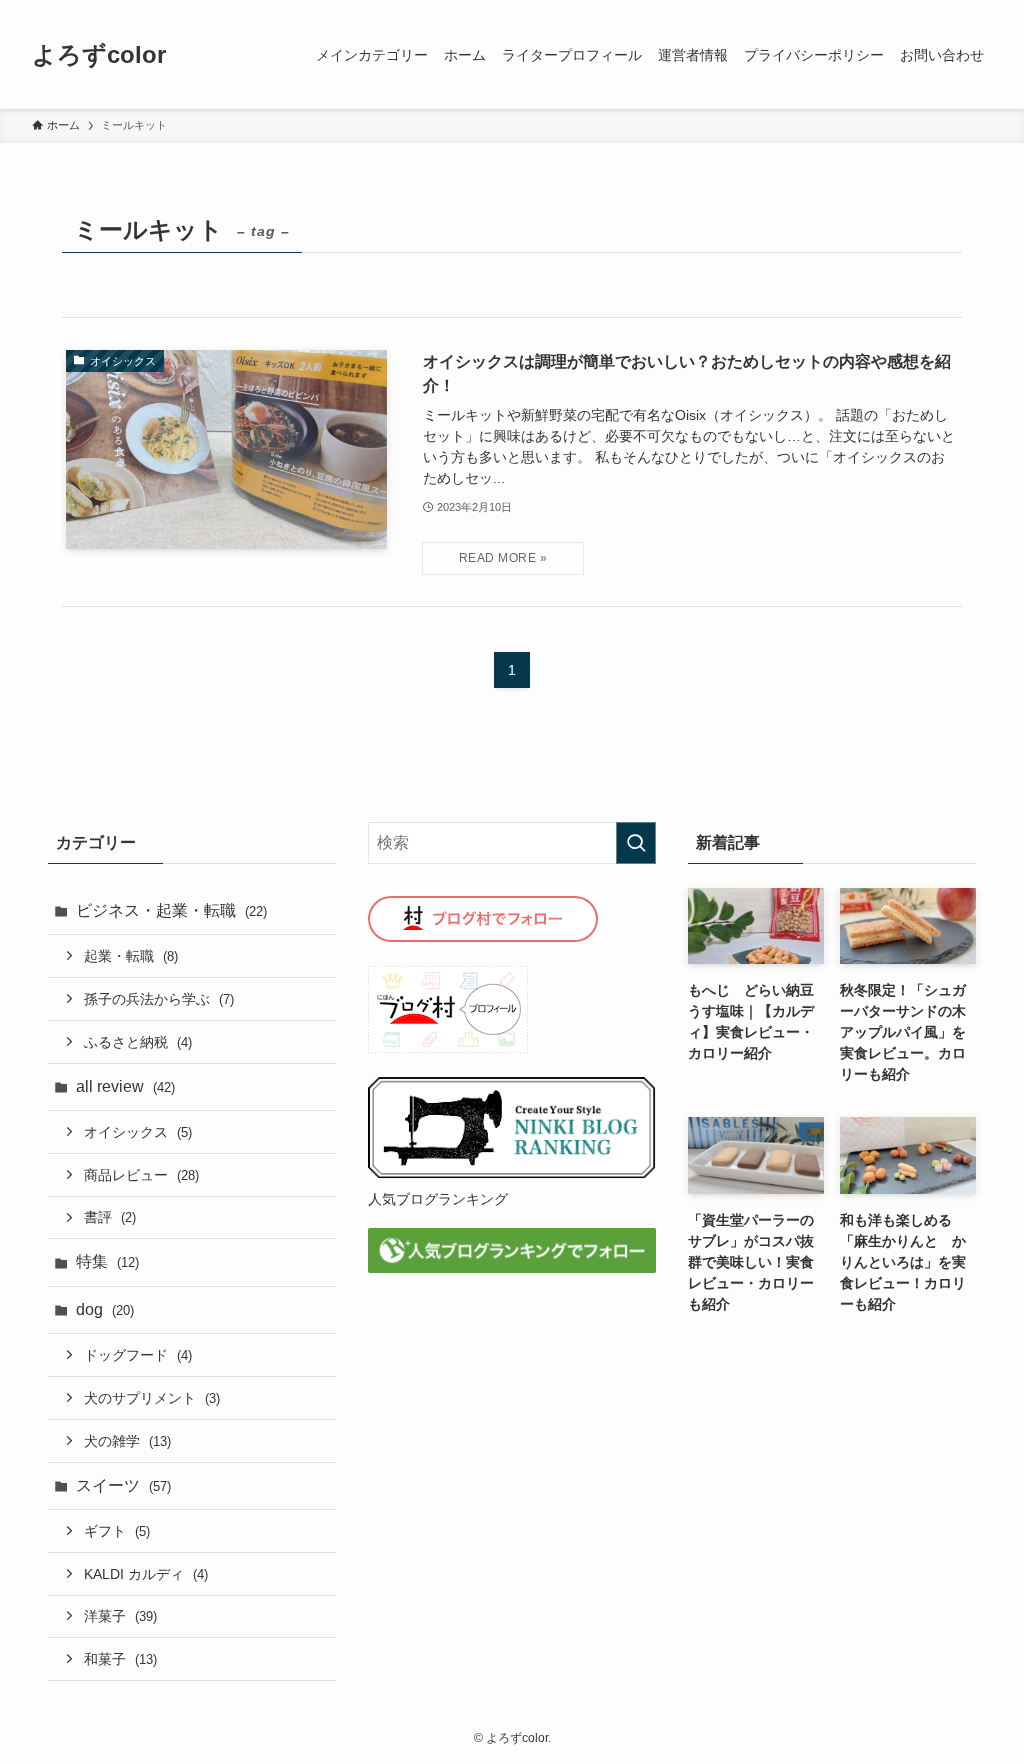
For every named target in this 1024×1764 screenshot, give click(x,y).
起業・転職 (131, 956)
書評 (110, 1217)
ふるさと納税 (138, 1042)
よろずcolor (99, 55)
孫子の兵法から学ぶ (159, 999)
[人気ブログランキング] (512, 1173)
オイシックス (138, 1132)
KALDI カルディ (146, 1574)
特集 (107, 1261)
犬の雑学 (127, 1441)
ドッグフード (138, 1355)
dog (105, 1309)
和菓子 (120, 1659)
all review (125, 1086)
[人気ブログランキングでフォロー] (512, 1267)
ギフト (117, 1531)
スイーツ (123, 1485)
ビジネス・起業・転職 (171, 910)
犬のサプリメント (152, 1398)
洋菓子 (120, 1616)
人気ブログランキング (438, 1199)
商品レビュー (141, 1175)
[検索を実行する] (636, 843)
